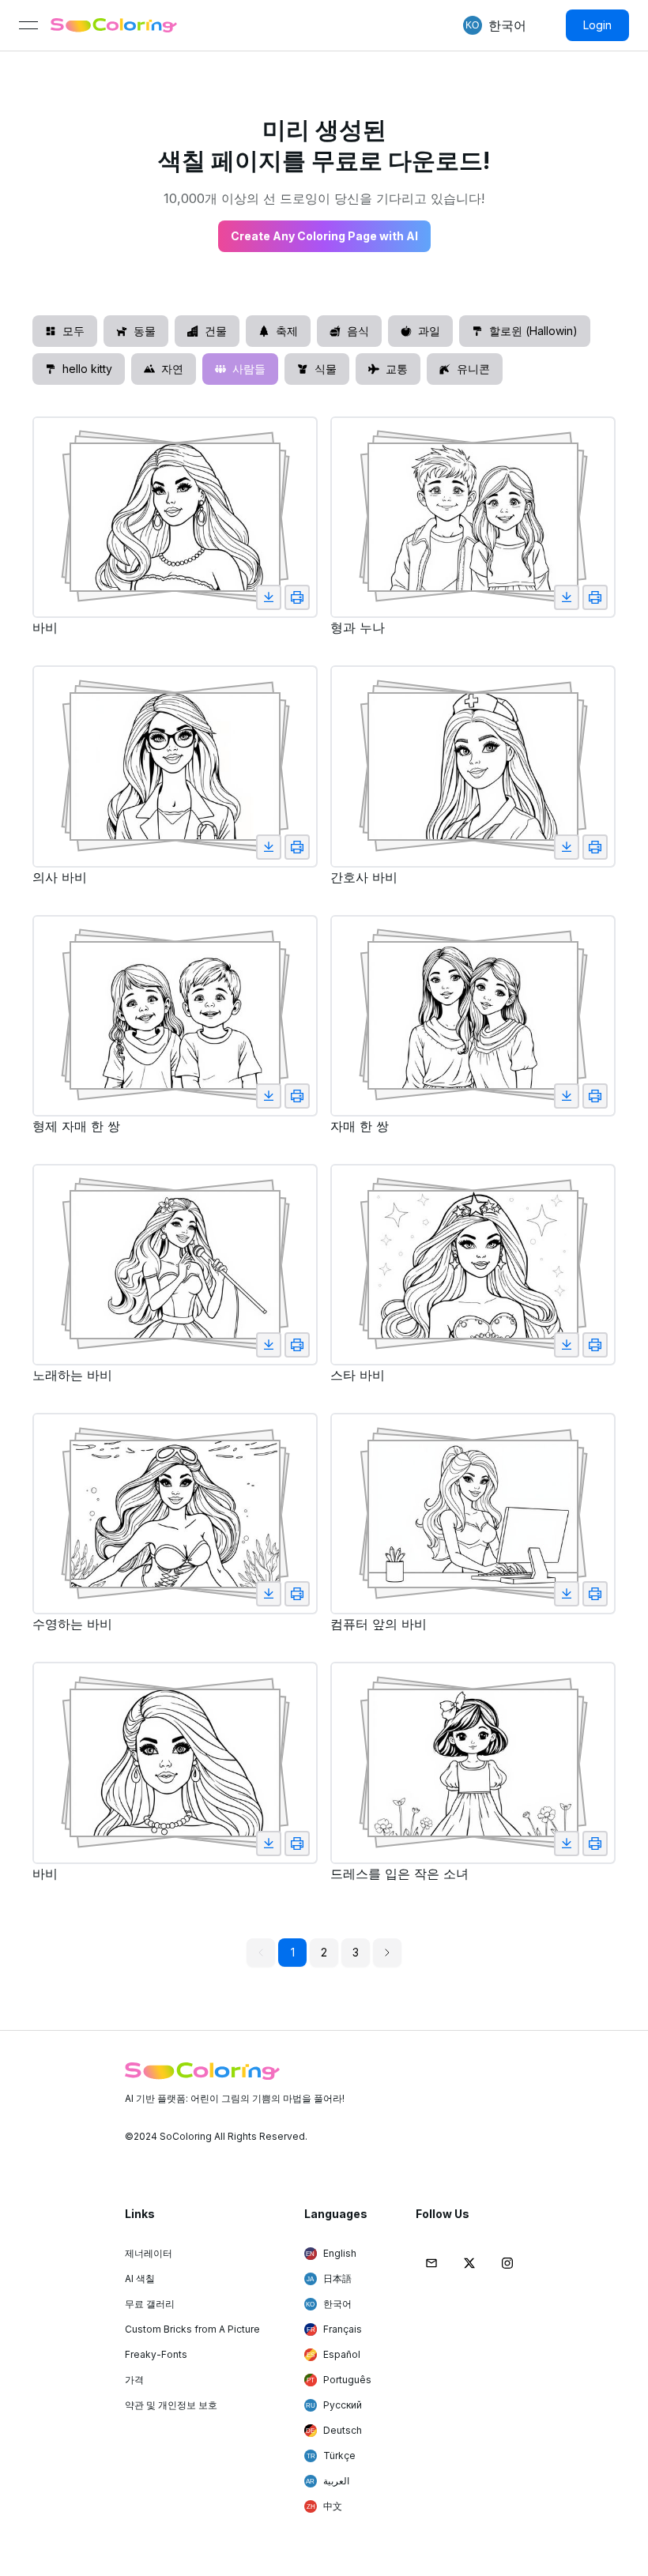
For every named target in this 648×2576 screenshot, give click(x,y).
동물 (145, 331)
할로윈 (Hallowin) (533, 331)
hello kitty (87, 369)
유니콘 (473, 369)
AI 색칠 (140, 2278)
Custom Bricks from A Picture (192, 2329)
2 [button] (324, 1952)
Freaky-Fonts (156, 2354)
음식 (358, 331)
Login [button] (597, 25)
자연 (172, 369)
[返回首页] (114, 25)
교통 (397, 369)
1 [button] (293, 1952)
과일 (429, 331)
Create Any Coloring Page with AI (324, 236)
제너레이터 (149, 2253)
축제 (287, 331)
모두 (73, 331)
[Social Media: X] (469, 2263)
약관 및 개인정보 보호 (171, 2405)
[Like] (269, 597)
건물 (216, 331)
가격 (134, 2380)
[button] (473, 25)
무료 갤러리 (150, 2304)
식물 (326, 369)
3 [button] (356, 1952)
